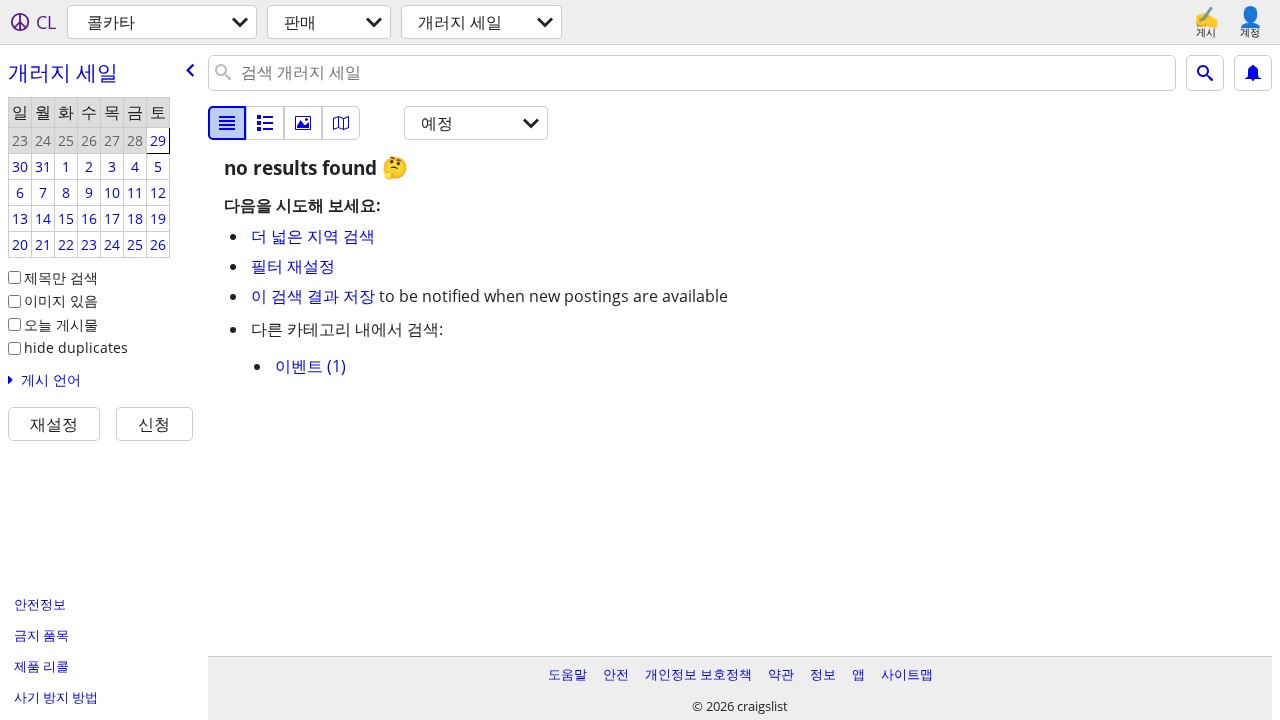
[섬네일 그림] (265, 123)
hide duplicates (76, 347)
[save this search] (1253, 73)
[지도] (341, 123)
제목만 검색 (61, 277)
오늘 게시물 (61, 324)
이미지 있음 (61, 300)
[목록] (227, 123)
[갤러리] (303, 123)
